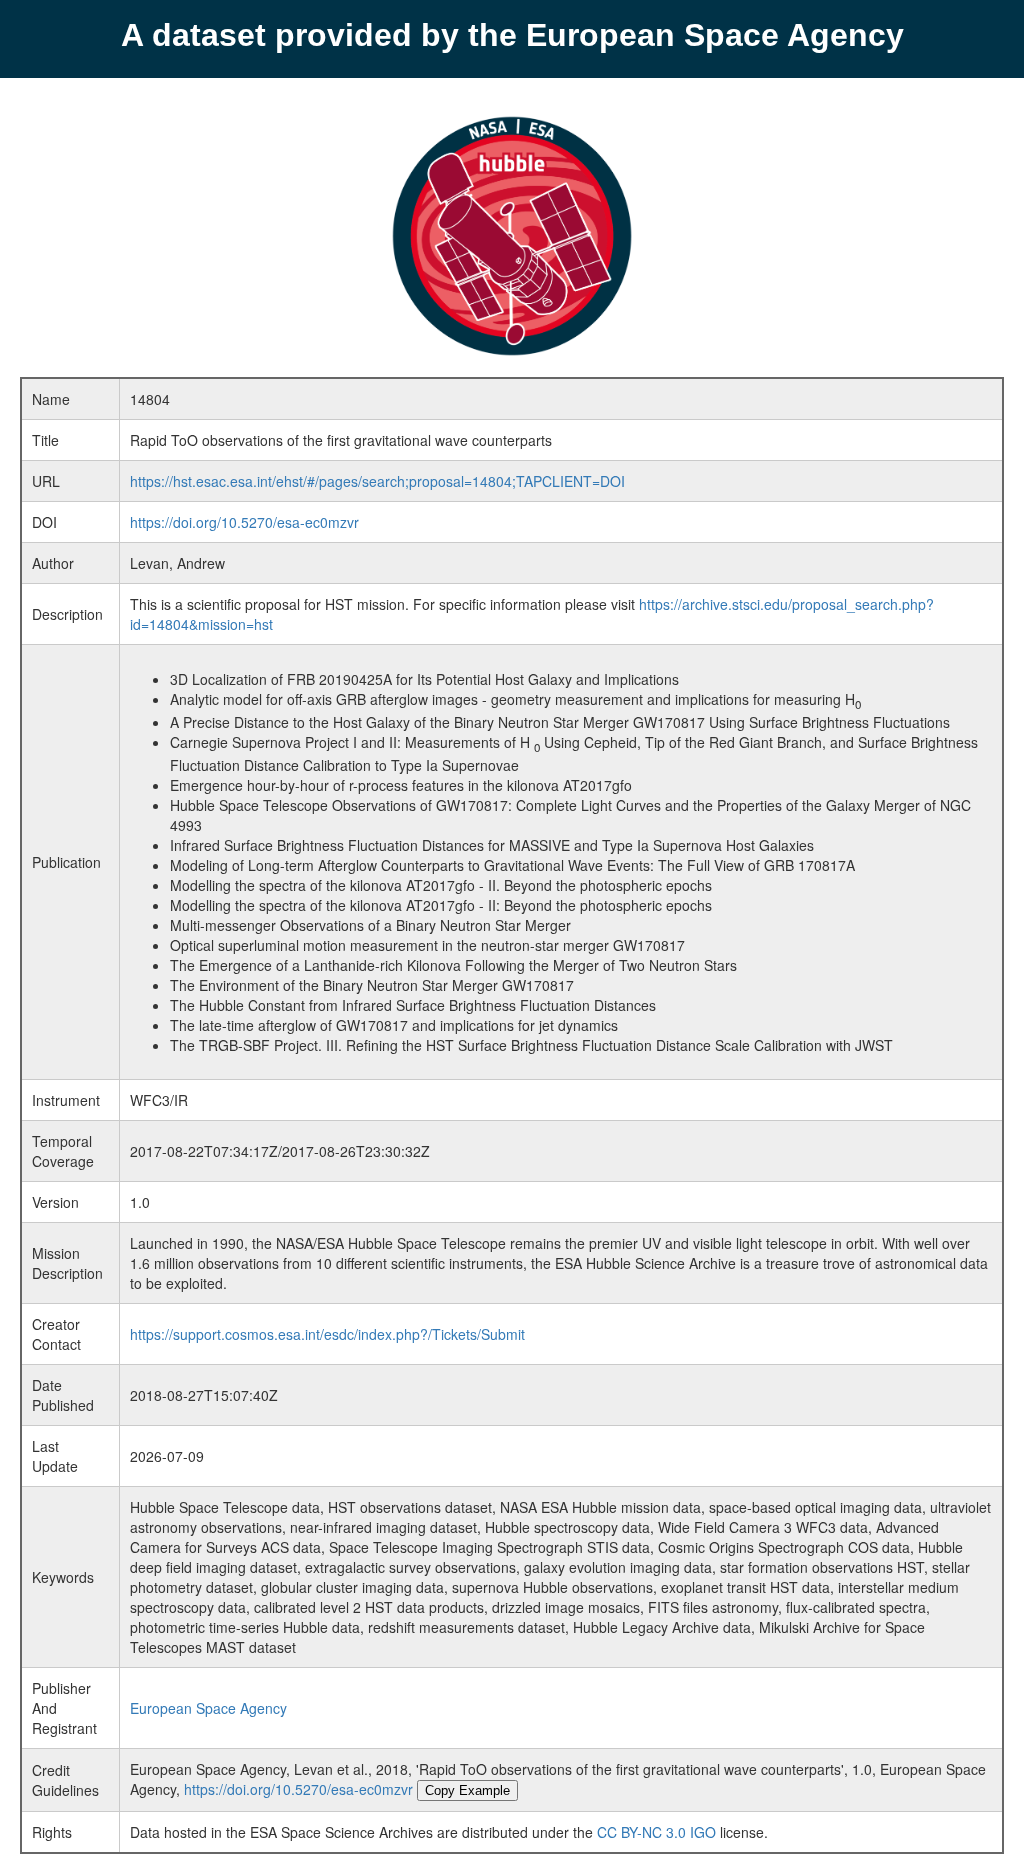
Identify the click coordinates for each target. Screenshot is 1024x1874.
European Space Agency (208, 1708)
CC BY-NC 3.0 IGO (656, 1832)
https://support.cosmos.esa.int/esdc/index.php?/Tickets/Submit (327, 1334)
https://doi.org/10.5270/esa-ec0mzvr (244, 522)
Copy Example (467, 1790)
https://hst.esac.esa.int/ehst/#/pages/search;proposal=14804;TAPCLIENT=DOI (377, 481)
